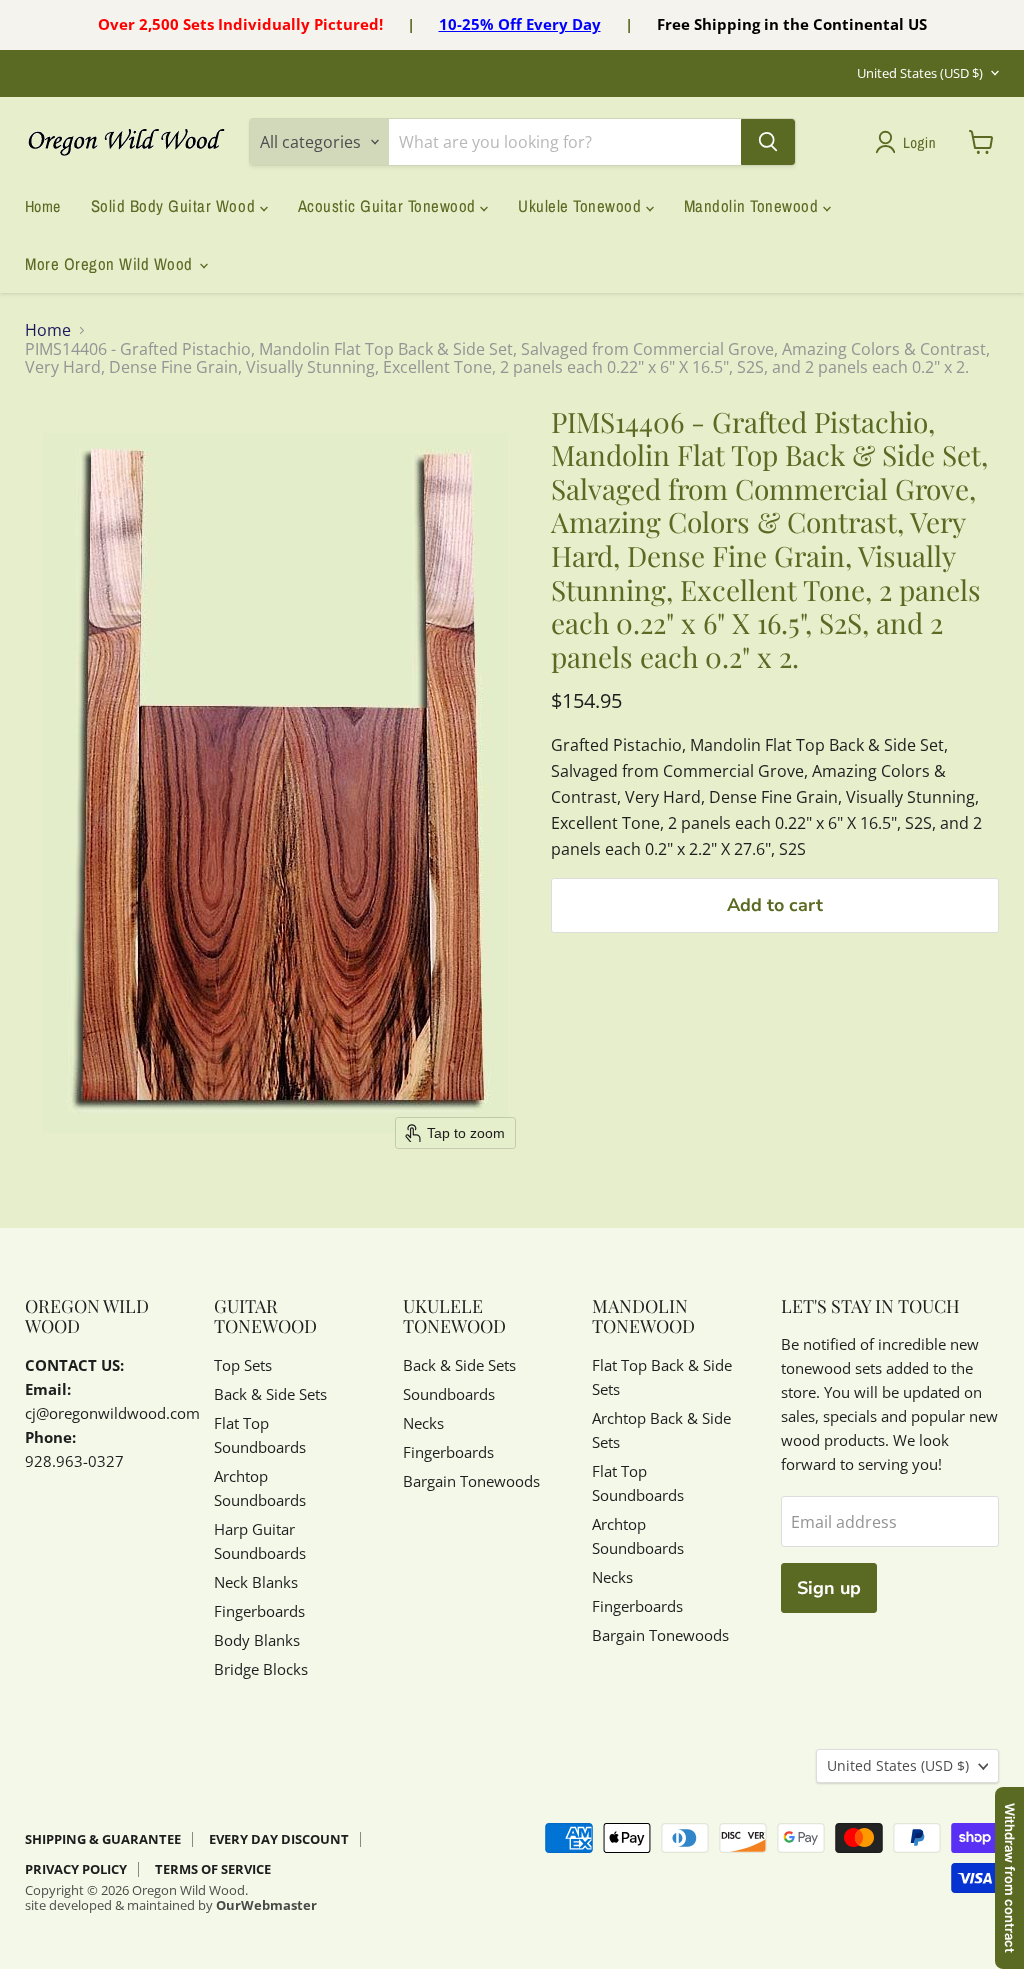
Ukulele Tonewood (582, 206)
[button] (909, 142)
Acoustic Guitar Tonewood (389, 206)
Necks (423, 1423)
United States (920, 73)
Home (43, 206)
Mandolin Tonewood (753, 206)
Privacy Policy (76, 1869)
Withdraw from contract (1010, 1878)
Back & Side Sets (270, 1394)
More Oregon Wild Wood (111, 264)
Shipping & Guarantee (103, 1839)
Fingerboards (259, 1611)
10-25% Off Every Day (520, 24)
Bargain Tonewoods (471, 1481)
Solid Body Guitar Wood (175, 206)
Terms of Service (213, 1869)
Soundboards (449, 1394)
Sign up (829, 1588)
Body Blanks (257, 1640)
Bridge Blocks (261, 1669)
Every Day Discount (279, 1839)
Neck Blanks (256, 1582)
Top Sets (243, 1365)
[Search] (768, 142)
